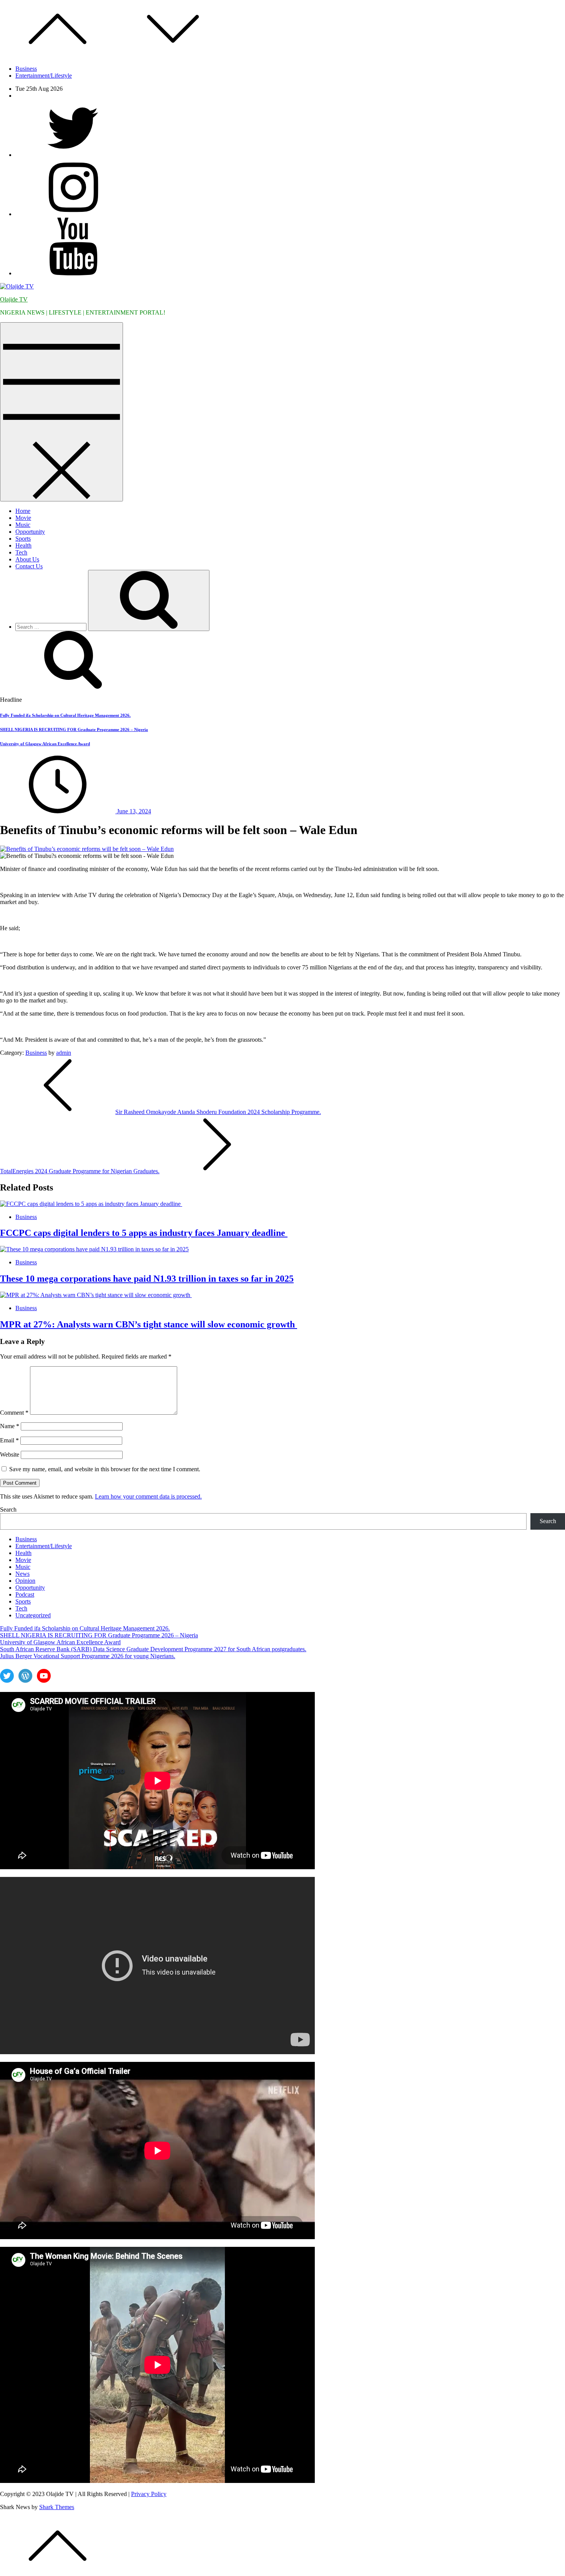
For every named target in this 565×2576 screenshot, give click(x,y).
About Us (27, 559)
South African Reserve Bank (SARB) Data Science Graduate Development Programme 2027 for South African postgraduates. (153, 1649)
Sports (23, 539)
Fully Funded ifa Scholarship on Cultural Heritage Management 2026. (65, 715)
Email (9, 1440)
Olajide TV (14, 299)
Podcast (25, 1594)
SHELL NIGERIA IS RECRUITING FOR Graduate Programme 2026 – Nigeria (74, 729)
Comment (14, 1413)
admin (64, 1053)
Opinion (25, 1581)
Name (10, 1426)
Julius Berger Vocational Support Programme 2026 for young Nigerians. (88, 1656)
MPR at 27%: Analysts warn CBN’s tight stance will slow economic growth (149, 1324)
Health (23, 545)
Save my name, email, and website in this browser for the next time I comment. (105, 1469)
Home (23, 511)
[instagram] (73, 214)
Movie (23, 518)
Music (23, 525)
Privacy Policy (149, 2494)
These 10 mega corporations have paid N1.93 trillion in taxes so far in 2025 (147, 1279)
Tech (21, 552)
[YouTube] (73, 273)
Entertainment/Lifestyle (44, 76)
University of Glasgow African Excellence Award (45, 744)
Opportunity (30, 532)
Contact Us (29, 566)
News (22, 1574)
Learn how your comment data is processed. (148, 1496)
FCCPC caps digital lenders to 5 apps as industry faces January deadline (144, 1233)
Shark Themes (57, 2507)
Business (26, 69)
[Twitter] (73, 155)
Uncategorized (33, 1615)
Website (10, 1455)
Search (8, 1509)
